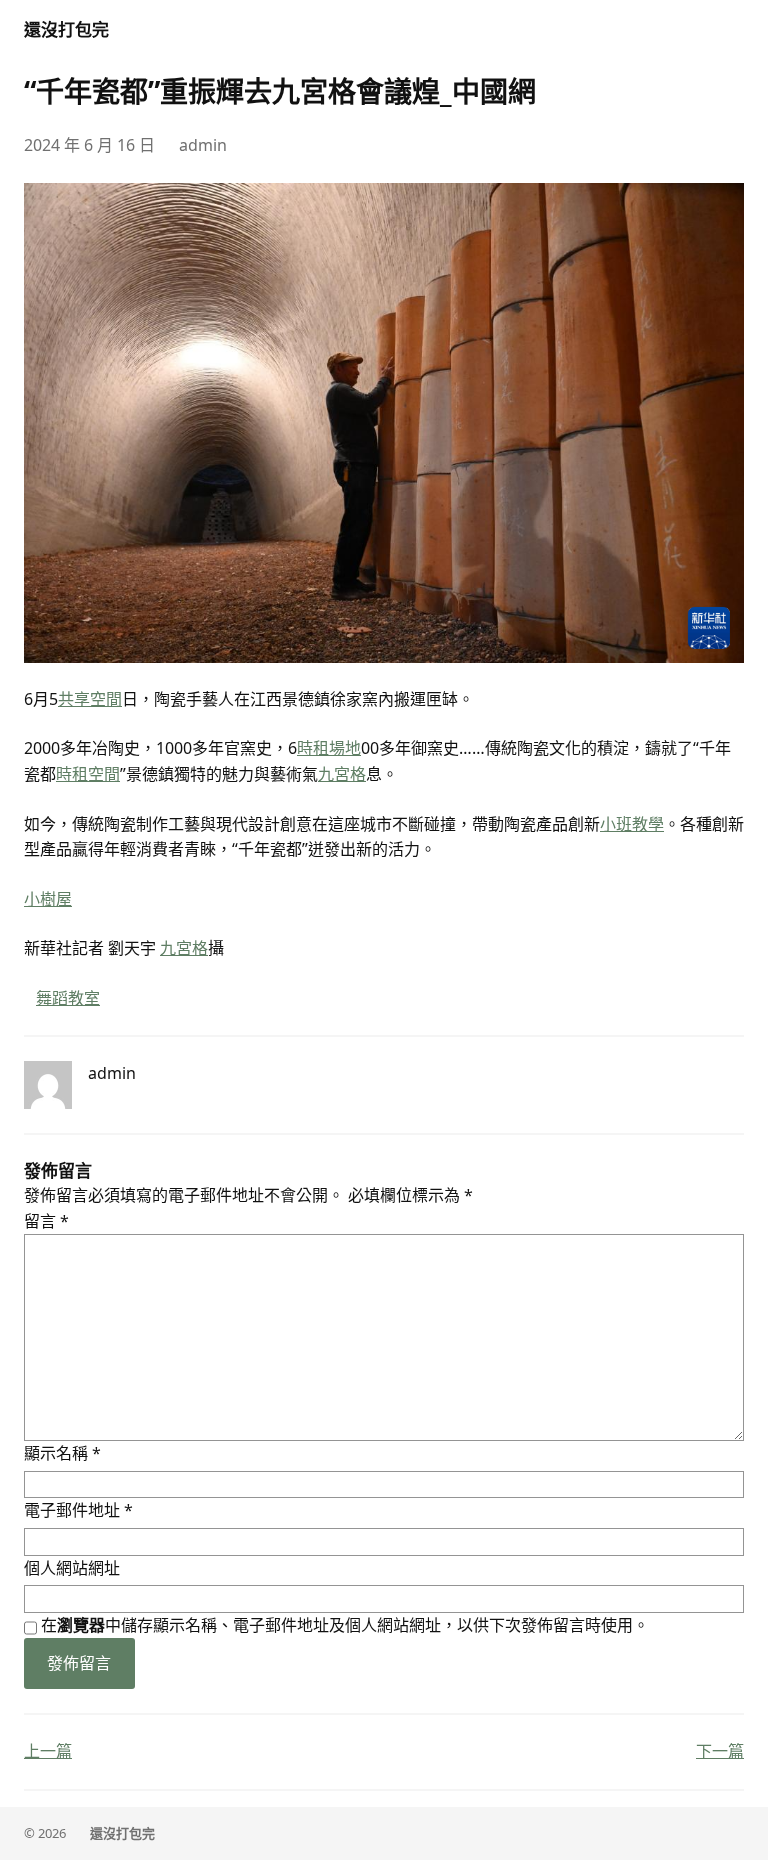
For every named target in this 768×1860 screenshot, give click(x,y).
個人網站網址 (72, 1568)
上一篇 (48, 1751)
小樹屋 (48, 899)
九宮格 (342, 774)
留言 (46, 1221)
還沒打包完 (66, 29)
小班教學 (632, 824)
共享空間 (90, 699)
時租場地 (329, 748)
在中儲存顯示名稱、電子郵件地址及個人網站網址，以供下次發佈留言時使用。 (345, 1625)
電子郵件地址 (78, 1510)
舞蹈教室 (68, 998)
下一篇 (720, 1751)
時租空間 (88, 774)
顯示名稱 (62, 1453)
